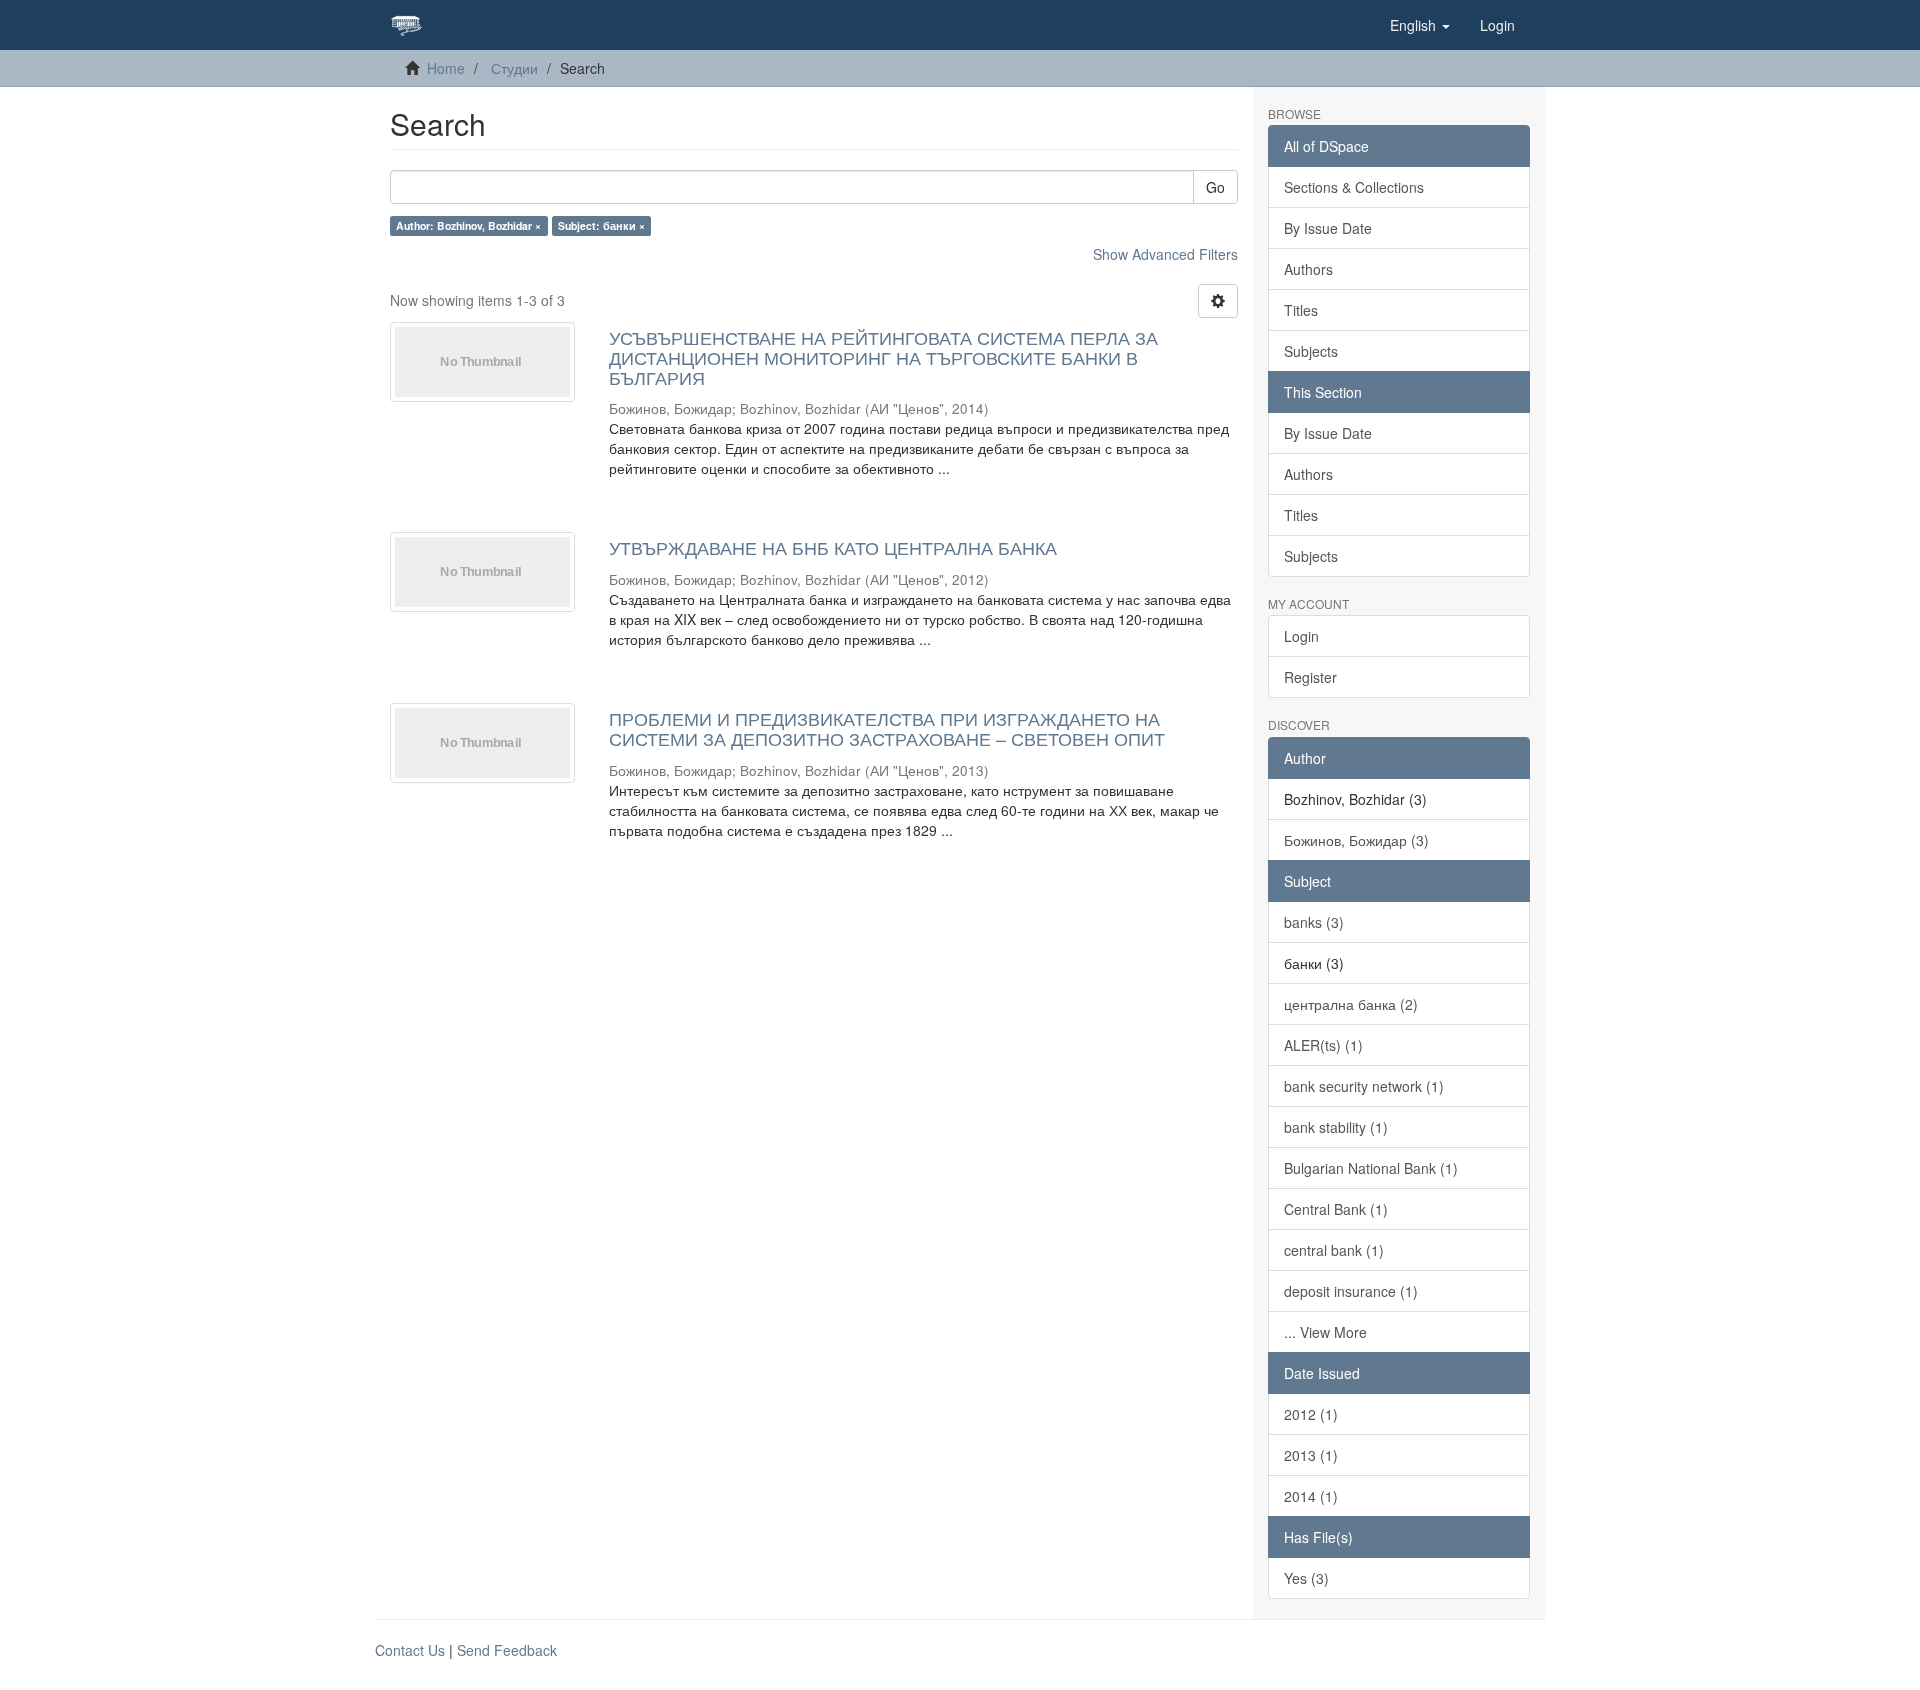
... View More (1325, 1332)
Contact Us (410, 1650)
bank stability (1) (1336, 1127)
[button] (1420, 25)
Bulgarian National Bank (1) (1371, 1168)
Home (446, 68)
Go (1215, 187)
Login (1301, 636)
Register (1310, 677)
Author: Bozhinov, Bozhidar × (468, 225)
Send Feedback (507, 1650)
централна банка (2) (1351, 1004)
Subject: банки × (601, 225)
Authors (1308, 269)
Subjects (1311, 351)
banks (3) (1314, 922)
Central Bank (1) (1336, 1209)
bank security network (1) (1364, 1086)
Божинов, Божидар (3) (1356, 840)
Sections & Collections (1354, 187)
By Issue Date (1328, 228)
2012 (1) (1311, 1414)
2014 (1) (1311, 1496)
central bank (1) (1334, 1250)
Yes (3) (1306, 1578)
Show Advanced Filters (1165, 254)
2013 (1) (1311, 1455)
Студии (514, 68)
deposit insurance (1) (1351, 1291)
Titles (1301, 310)
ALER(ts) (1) (1323, 1045)
